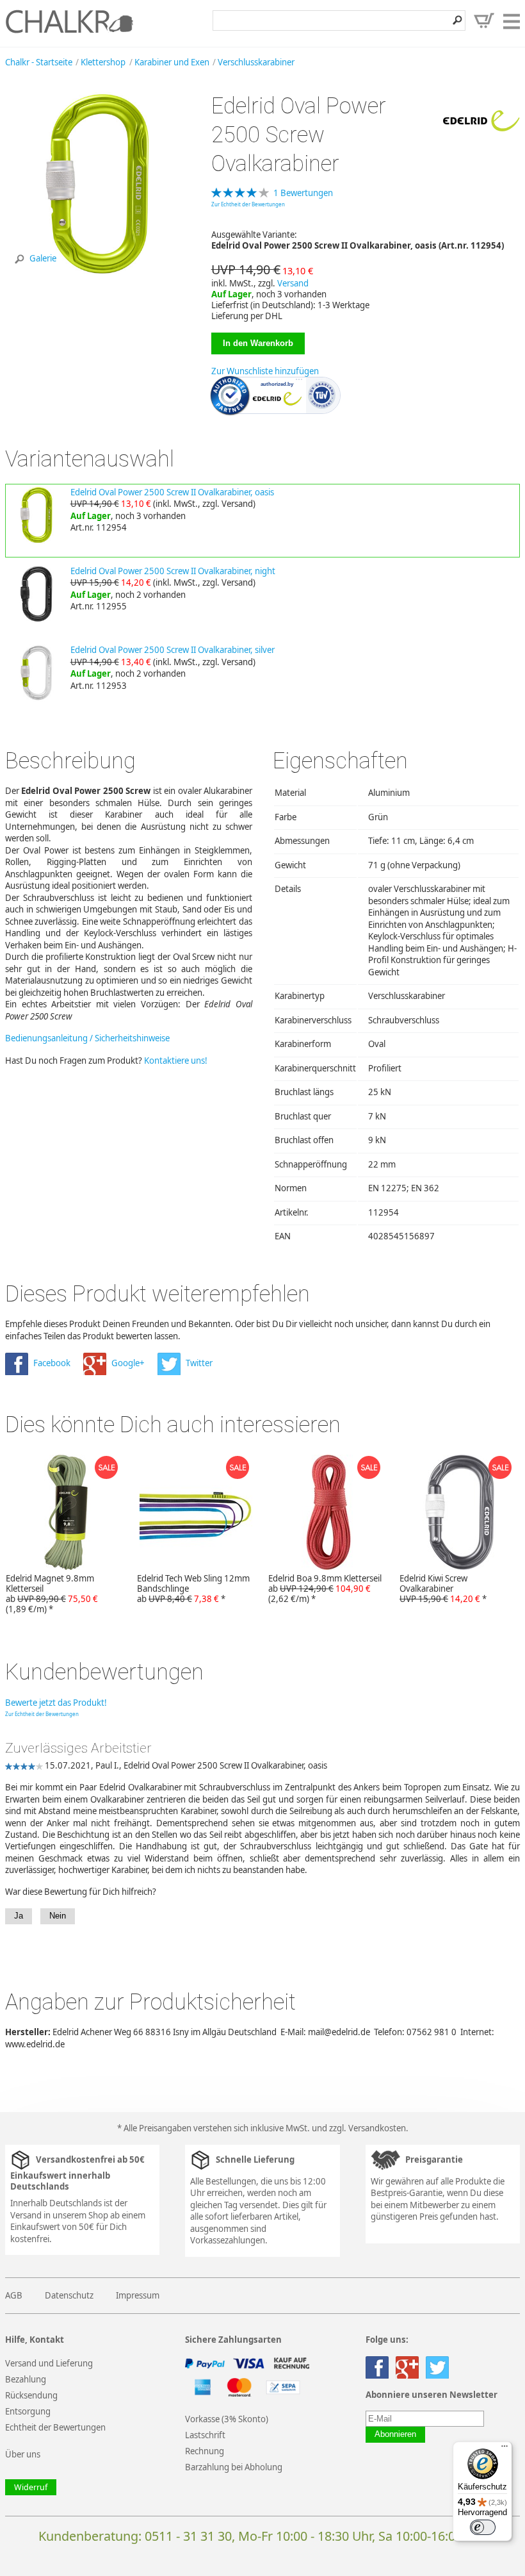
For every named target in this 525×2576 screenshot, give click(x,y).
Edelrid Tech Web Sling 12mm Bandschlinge (193, 1589)
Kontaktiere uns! (176, 1061)
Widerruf (31, 2487)
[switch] (483, 2527)
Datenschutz (69, 2295)
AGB (14, 2295)
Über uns (23, 2454)
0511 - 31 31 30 (188, 2536)
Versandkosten (377, 2128)
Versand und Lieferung (49, 2363)
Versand (293, 283)
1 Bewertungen (303, 193)
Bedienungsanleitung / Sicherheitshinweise (87, 1038)
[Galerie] (98, 274)
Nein (58, 1916)
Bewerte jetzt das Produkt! (56, 1703)
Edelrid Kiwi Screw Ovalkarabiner (443, 1589)
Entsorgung (28, 2411)
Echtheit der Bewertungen (55, 2427)
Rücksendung (31, 2395)
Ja (19, 1916)
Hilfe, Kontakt (35, 2340)
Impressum (138, 2295)
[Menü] (505, 2449)
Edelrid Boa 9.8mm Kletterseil (325, 1589)
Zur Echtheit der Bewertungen (248, 204)
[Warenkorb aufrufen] (484, 21)
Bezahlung (26, 2379)
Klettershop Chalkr (69, 21)
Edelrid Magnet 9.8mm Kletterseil (52, 1594)
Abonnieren (395, 2434)
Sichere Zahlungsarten (233, 2340)
